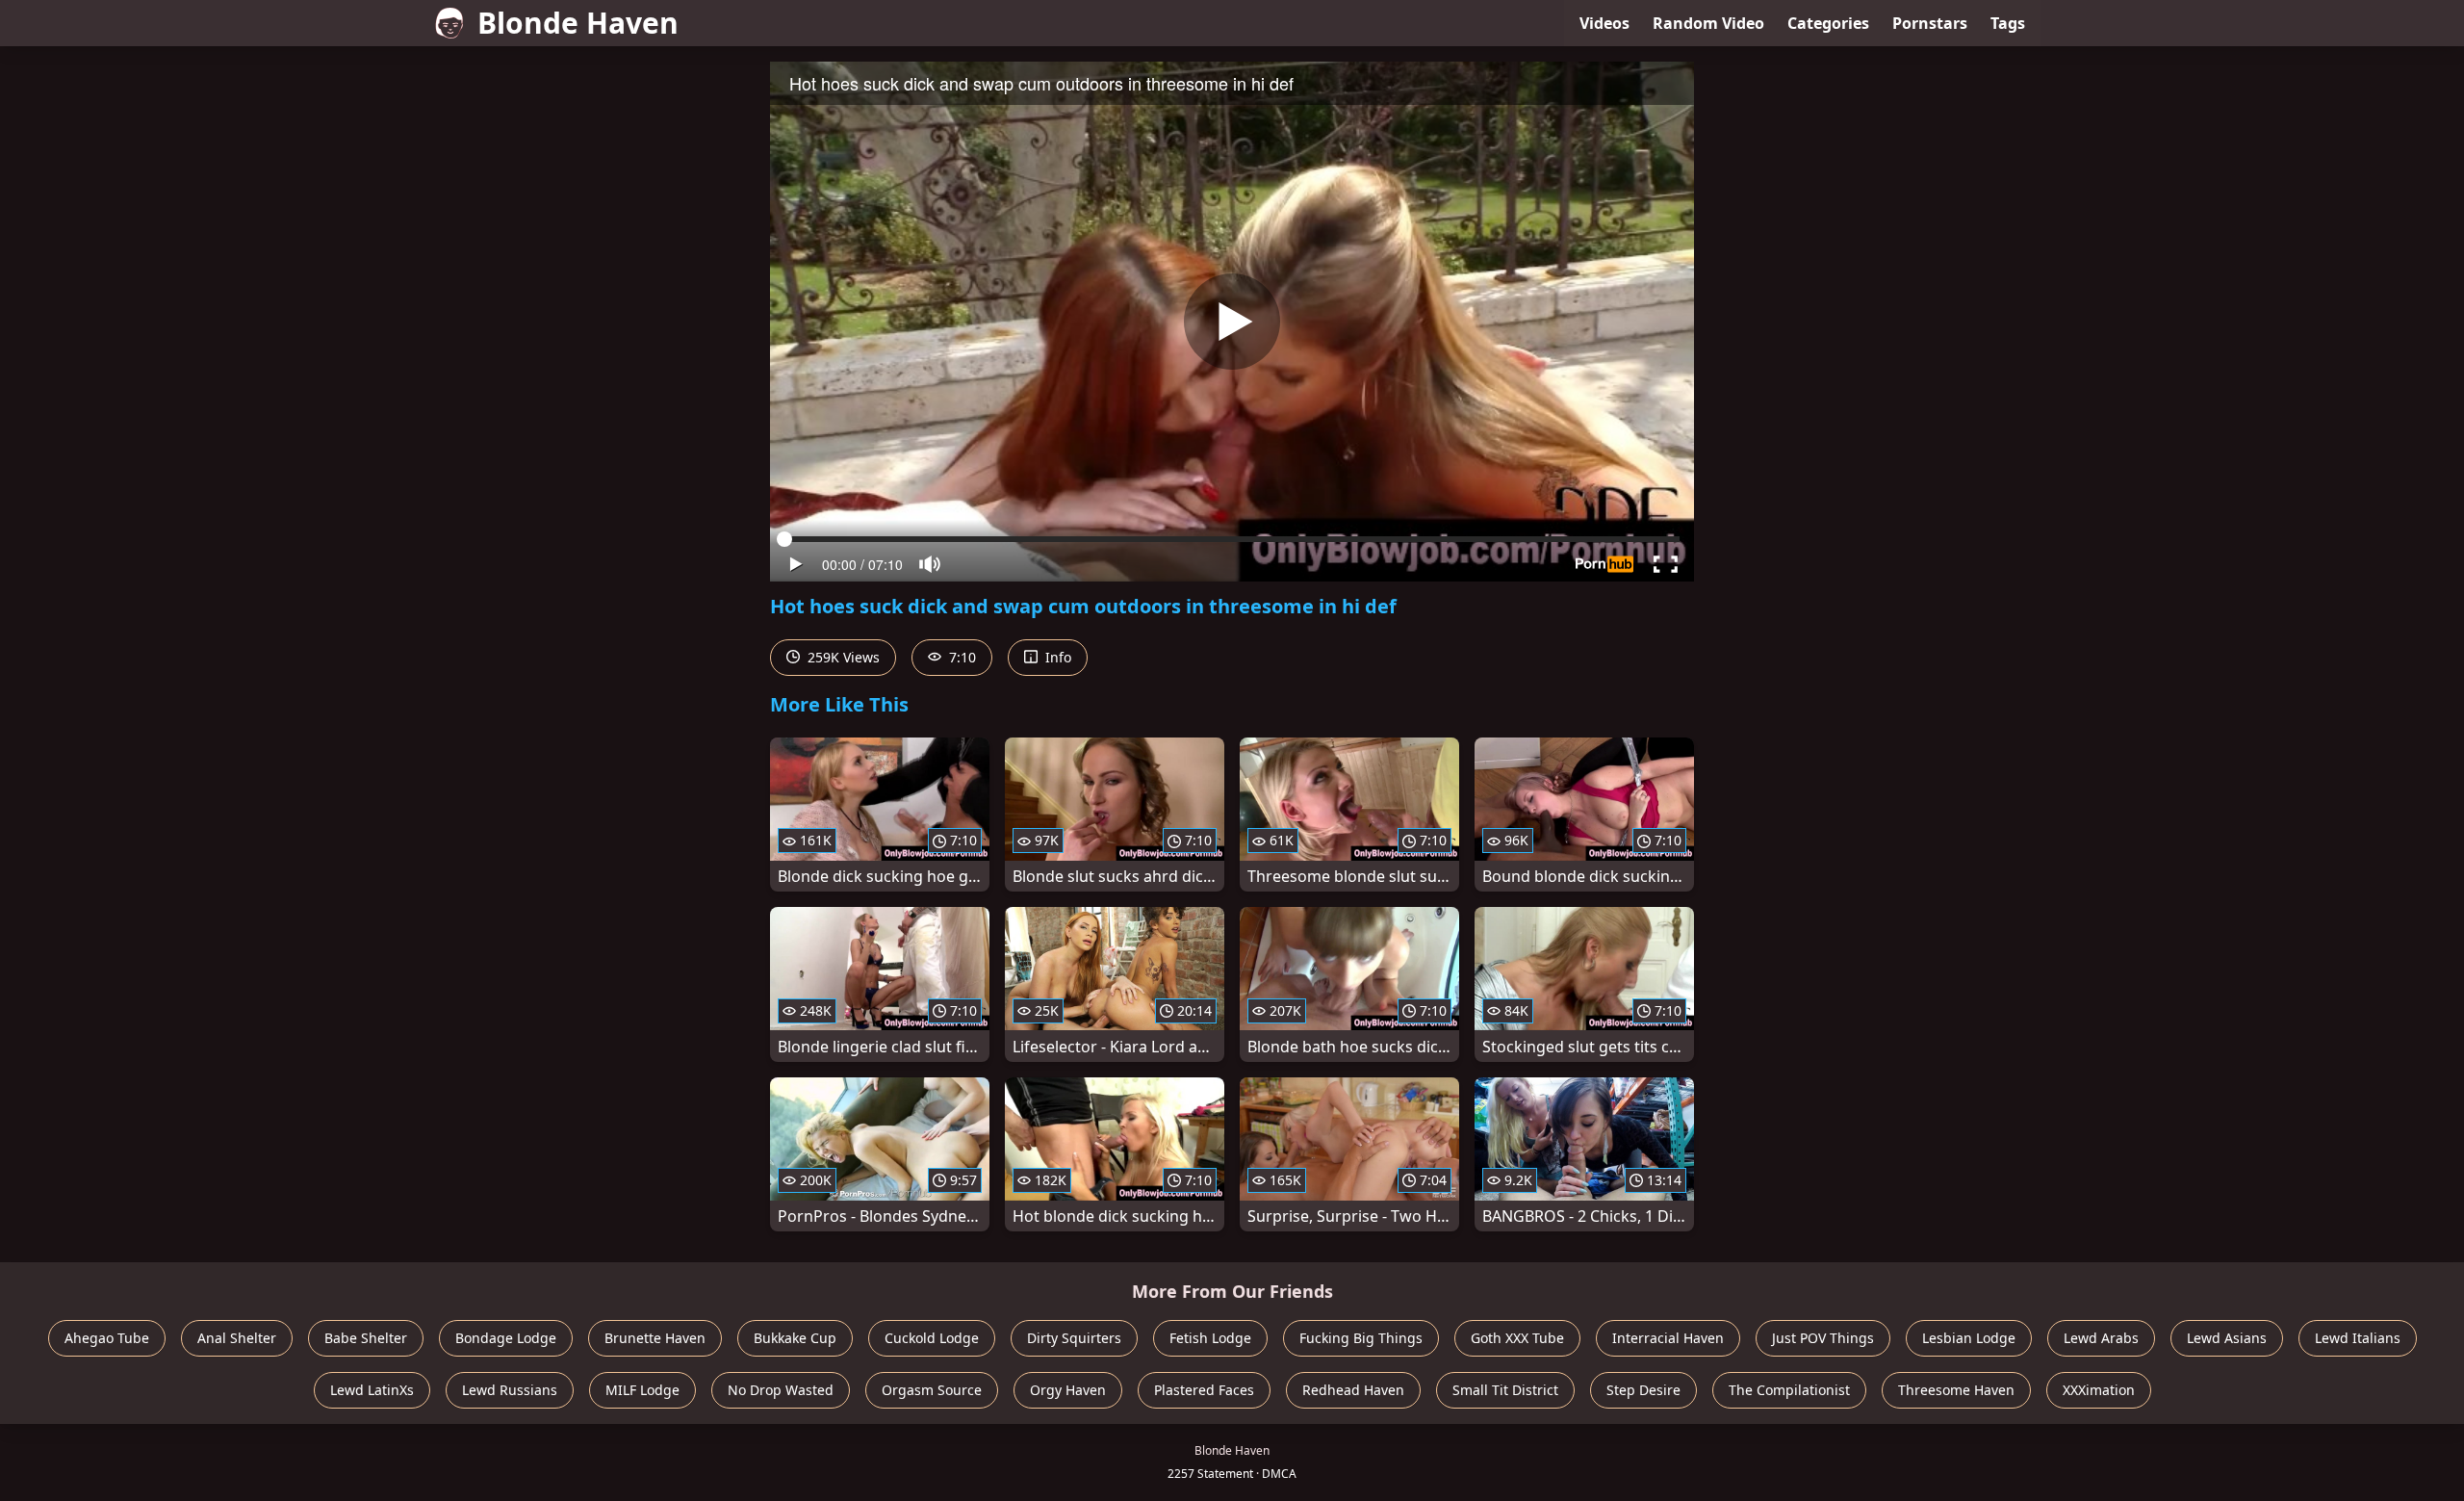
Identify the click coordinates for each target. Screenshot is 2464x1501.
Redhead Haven (1353, 1390)
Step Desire (1643, 1390)
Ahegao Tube (107, 1338)
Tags (2008, 23)
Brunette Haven (655, 1338)
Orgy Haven (1068, 1390)
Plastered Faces (1204, 1390)
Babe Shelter (366, 1338)
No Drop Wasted (781, 1390)
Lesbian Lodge (1969, 1338)
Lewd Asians (2227, 1338)
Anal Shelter (237, 1338)
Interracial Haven (1668, 1338)
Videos (1604, 23)
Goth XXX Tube (1517, 1338)
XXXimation (2099, 1390)
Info (1056, 657)
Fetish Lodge (1210, 1338)
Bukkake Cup (795, 1338)
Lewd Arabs (2101, 1338)
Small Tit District (1505, 1390)
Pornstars (1930, 23)
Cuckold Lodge (932, 1338)
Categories (1828, 23)
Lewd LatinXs (372, 1390)
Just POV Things (1823, 1338)
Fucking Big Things (1361, 1338)
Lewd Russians (510, 1390)
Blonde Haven (578, 23)
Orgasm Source (932, 1390)
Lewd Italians (2358, 1338)
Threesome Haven (1956, 1390)
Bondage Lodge (506, 1338)
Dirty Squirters (1074, 1338)
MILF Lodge (642, 1390)
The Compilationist (1789, 1390)
